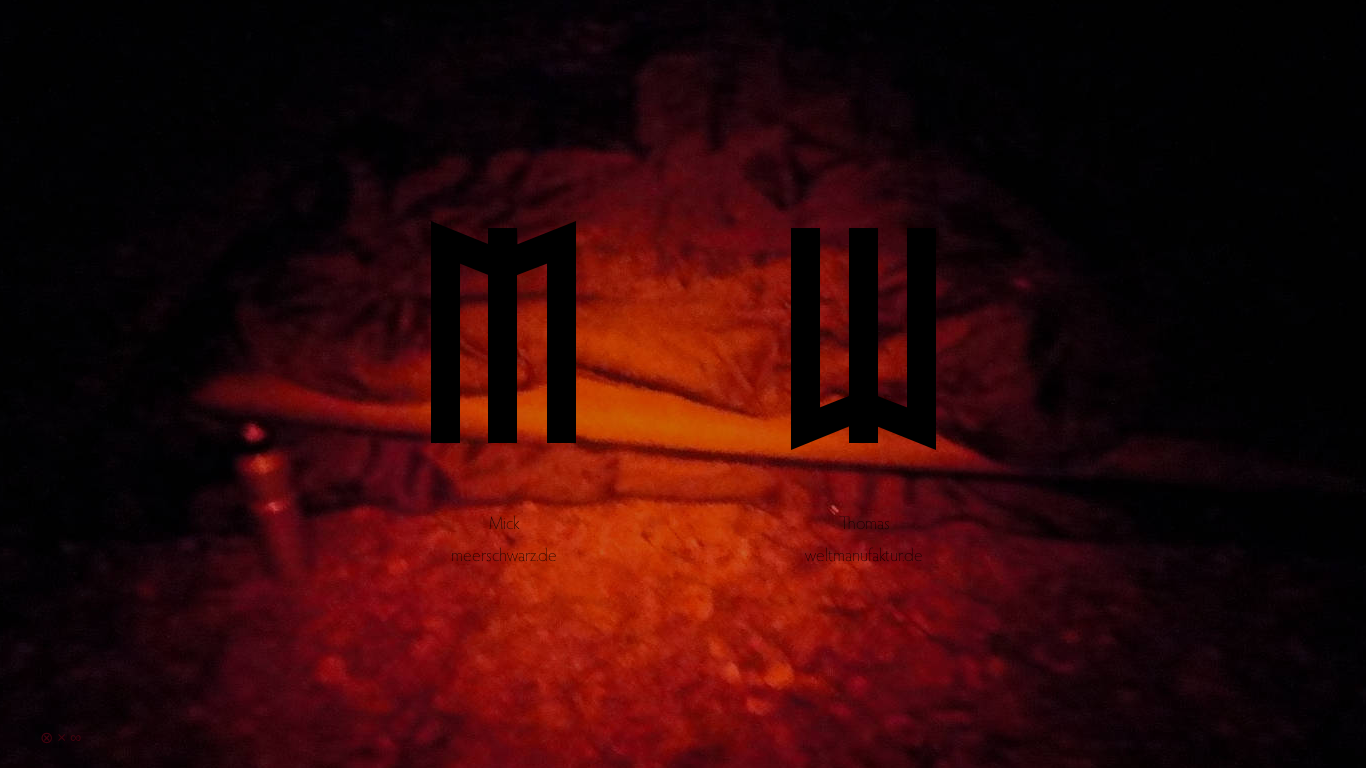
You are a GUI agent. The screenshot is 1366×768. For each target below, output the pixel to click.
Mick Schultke (503, 379)
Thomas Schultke (863, 379)
